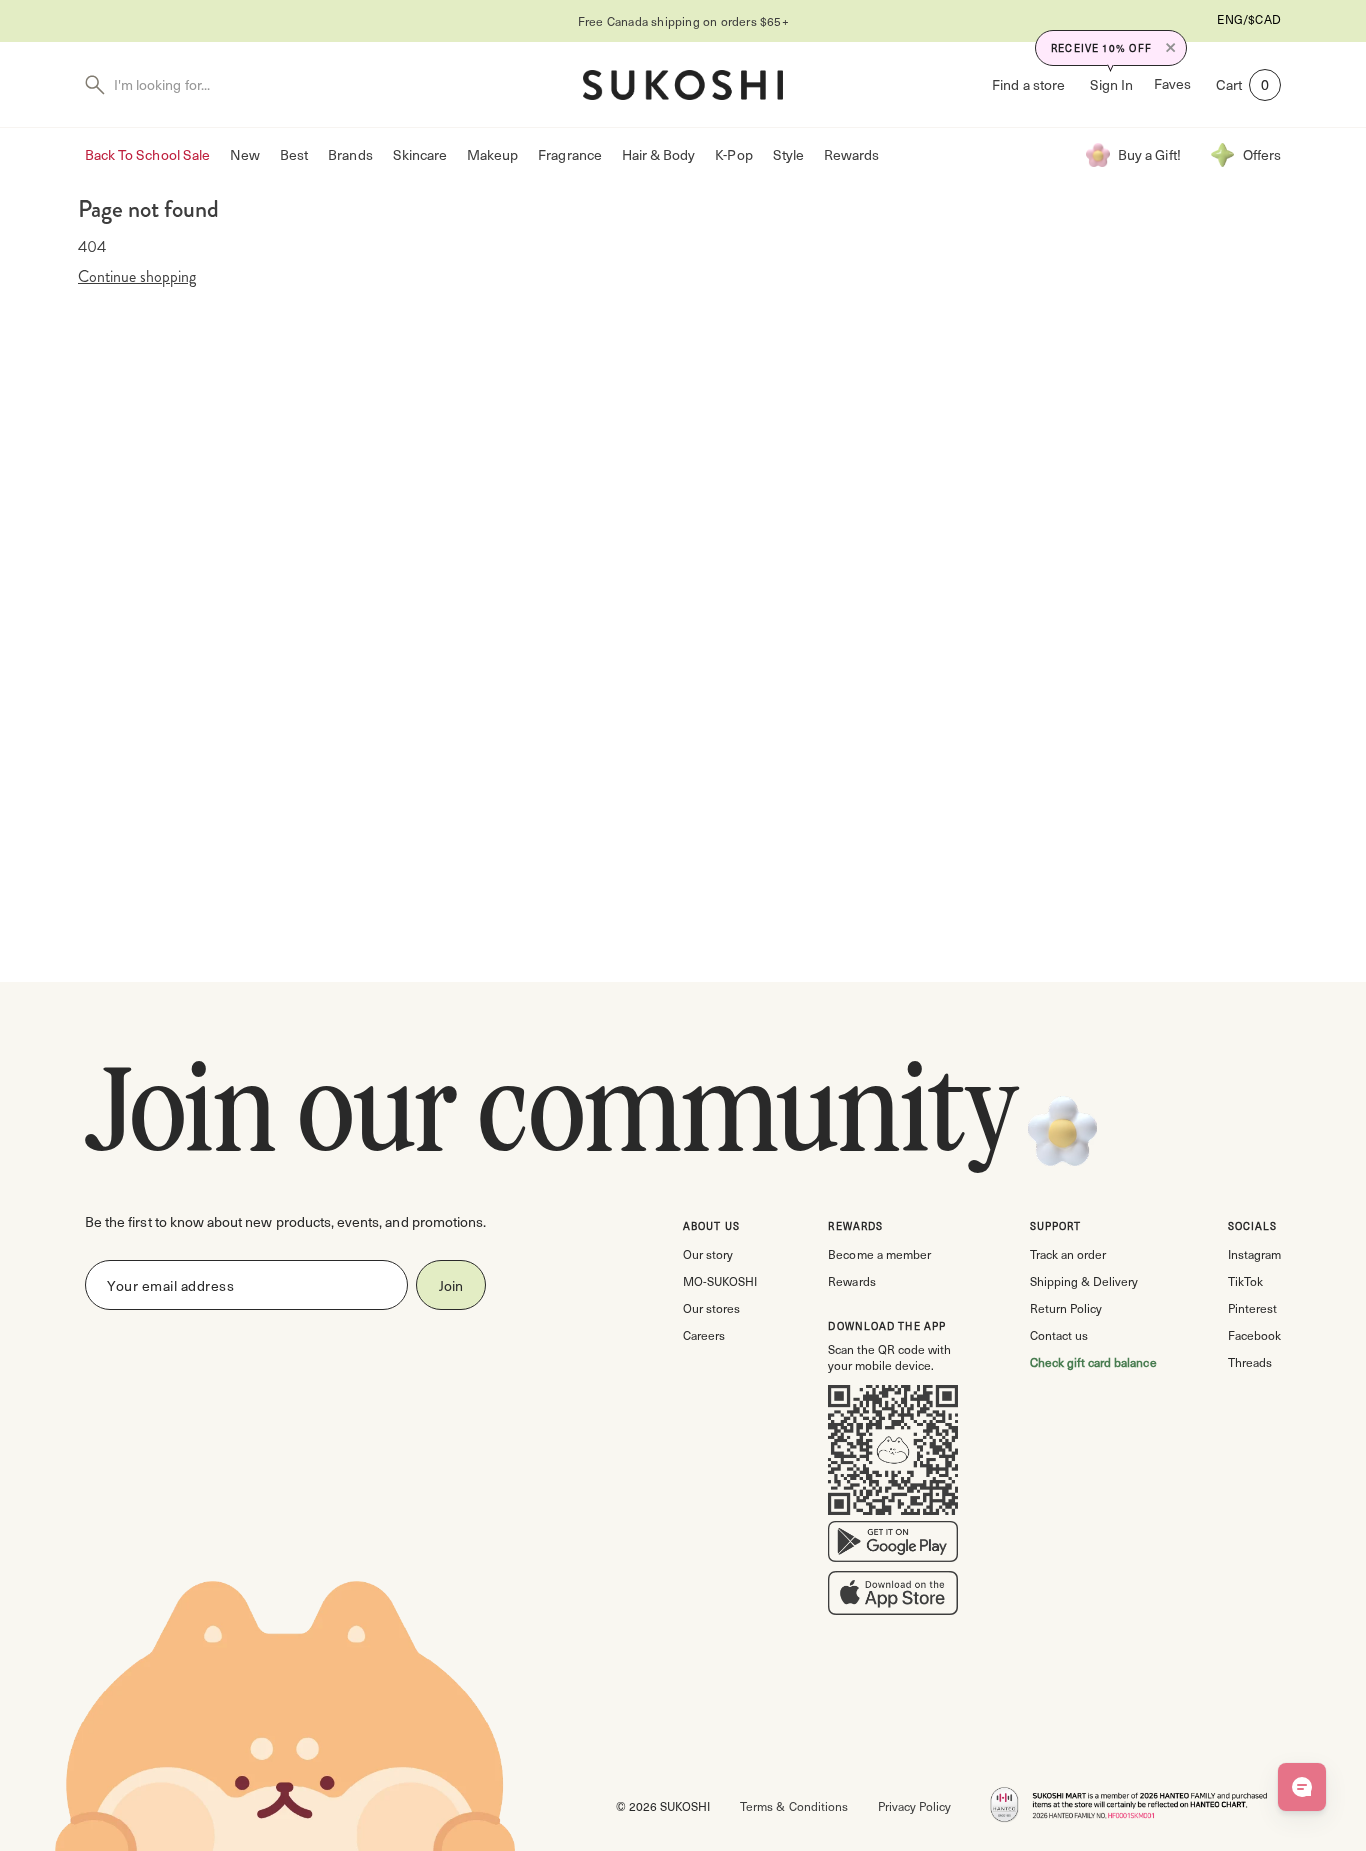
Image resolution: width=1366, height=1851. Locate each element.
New (245, 154)
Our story (708, 1254)
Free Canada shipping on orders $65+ (683, 21)
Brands (350, 154)
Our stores (711, 1308)
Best (294, 154)
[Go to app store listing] (893, 1597)
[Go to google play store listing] (893, 1546)
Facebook (1254, 1335)
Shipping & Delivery (1084, 1281)
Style (788, 154)
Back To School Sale (147, 154)
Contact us (1059, 1335)
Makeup (492, 154)
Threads (1250, 1362)
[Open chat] (1302, 1787)
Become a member (879, 1254)
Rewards (851, 154)
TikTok (1245, 1281)
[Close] (1171, 48)
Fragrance (569, 154)
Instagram (1254, 1254)
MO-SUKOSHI (720, 1281)
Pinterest (1252, 1308)
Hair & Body (659, 154)
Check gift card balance (1093, 1362)
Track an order (1068, 1254)
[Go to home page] (682, 85)
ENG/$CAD (1249, 19)
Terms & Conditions (793, 1806)
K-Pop (733, 154)
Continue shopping (137, 277)
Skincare (420, 154)
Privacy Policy (914, 1806)
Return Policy (1066, 1308)
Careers (704, 1335)
